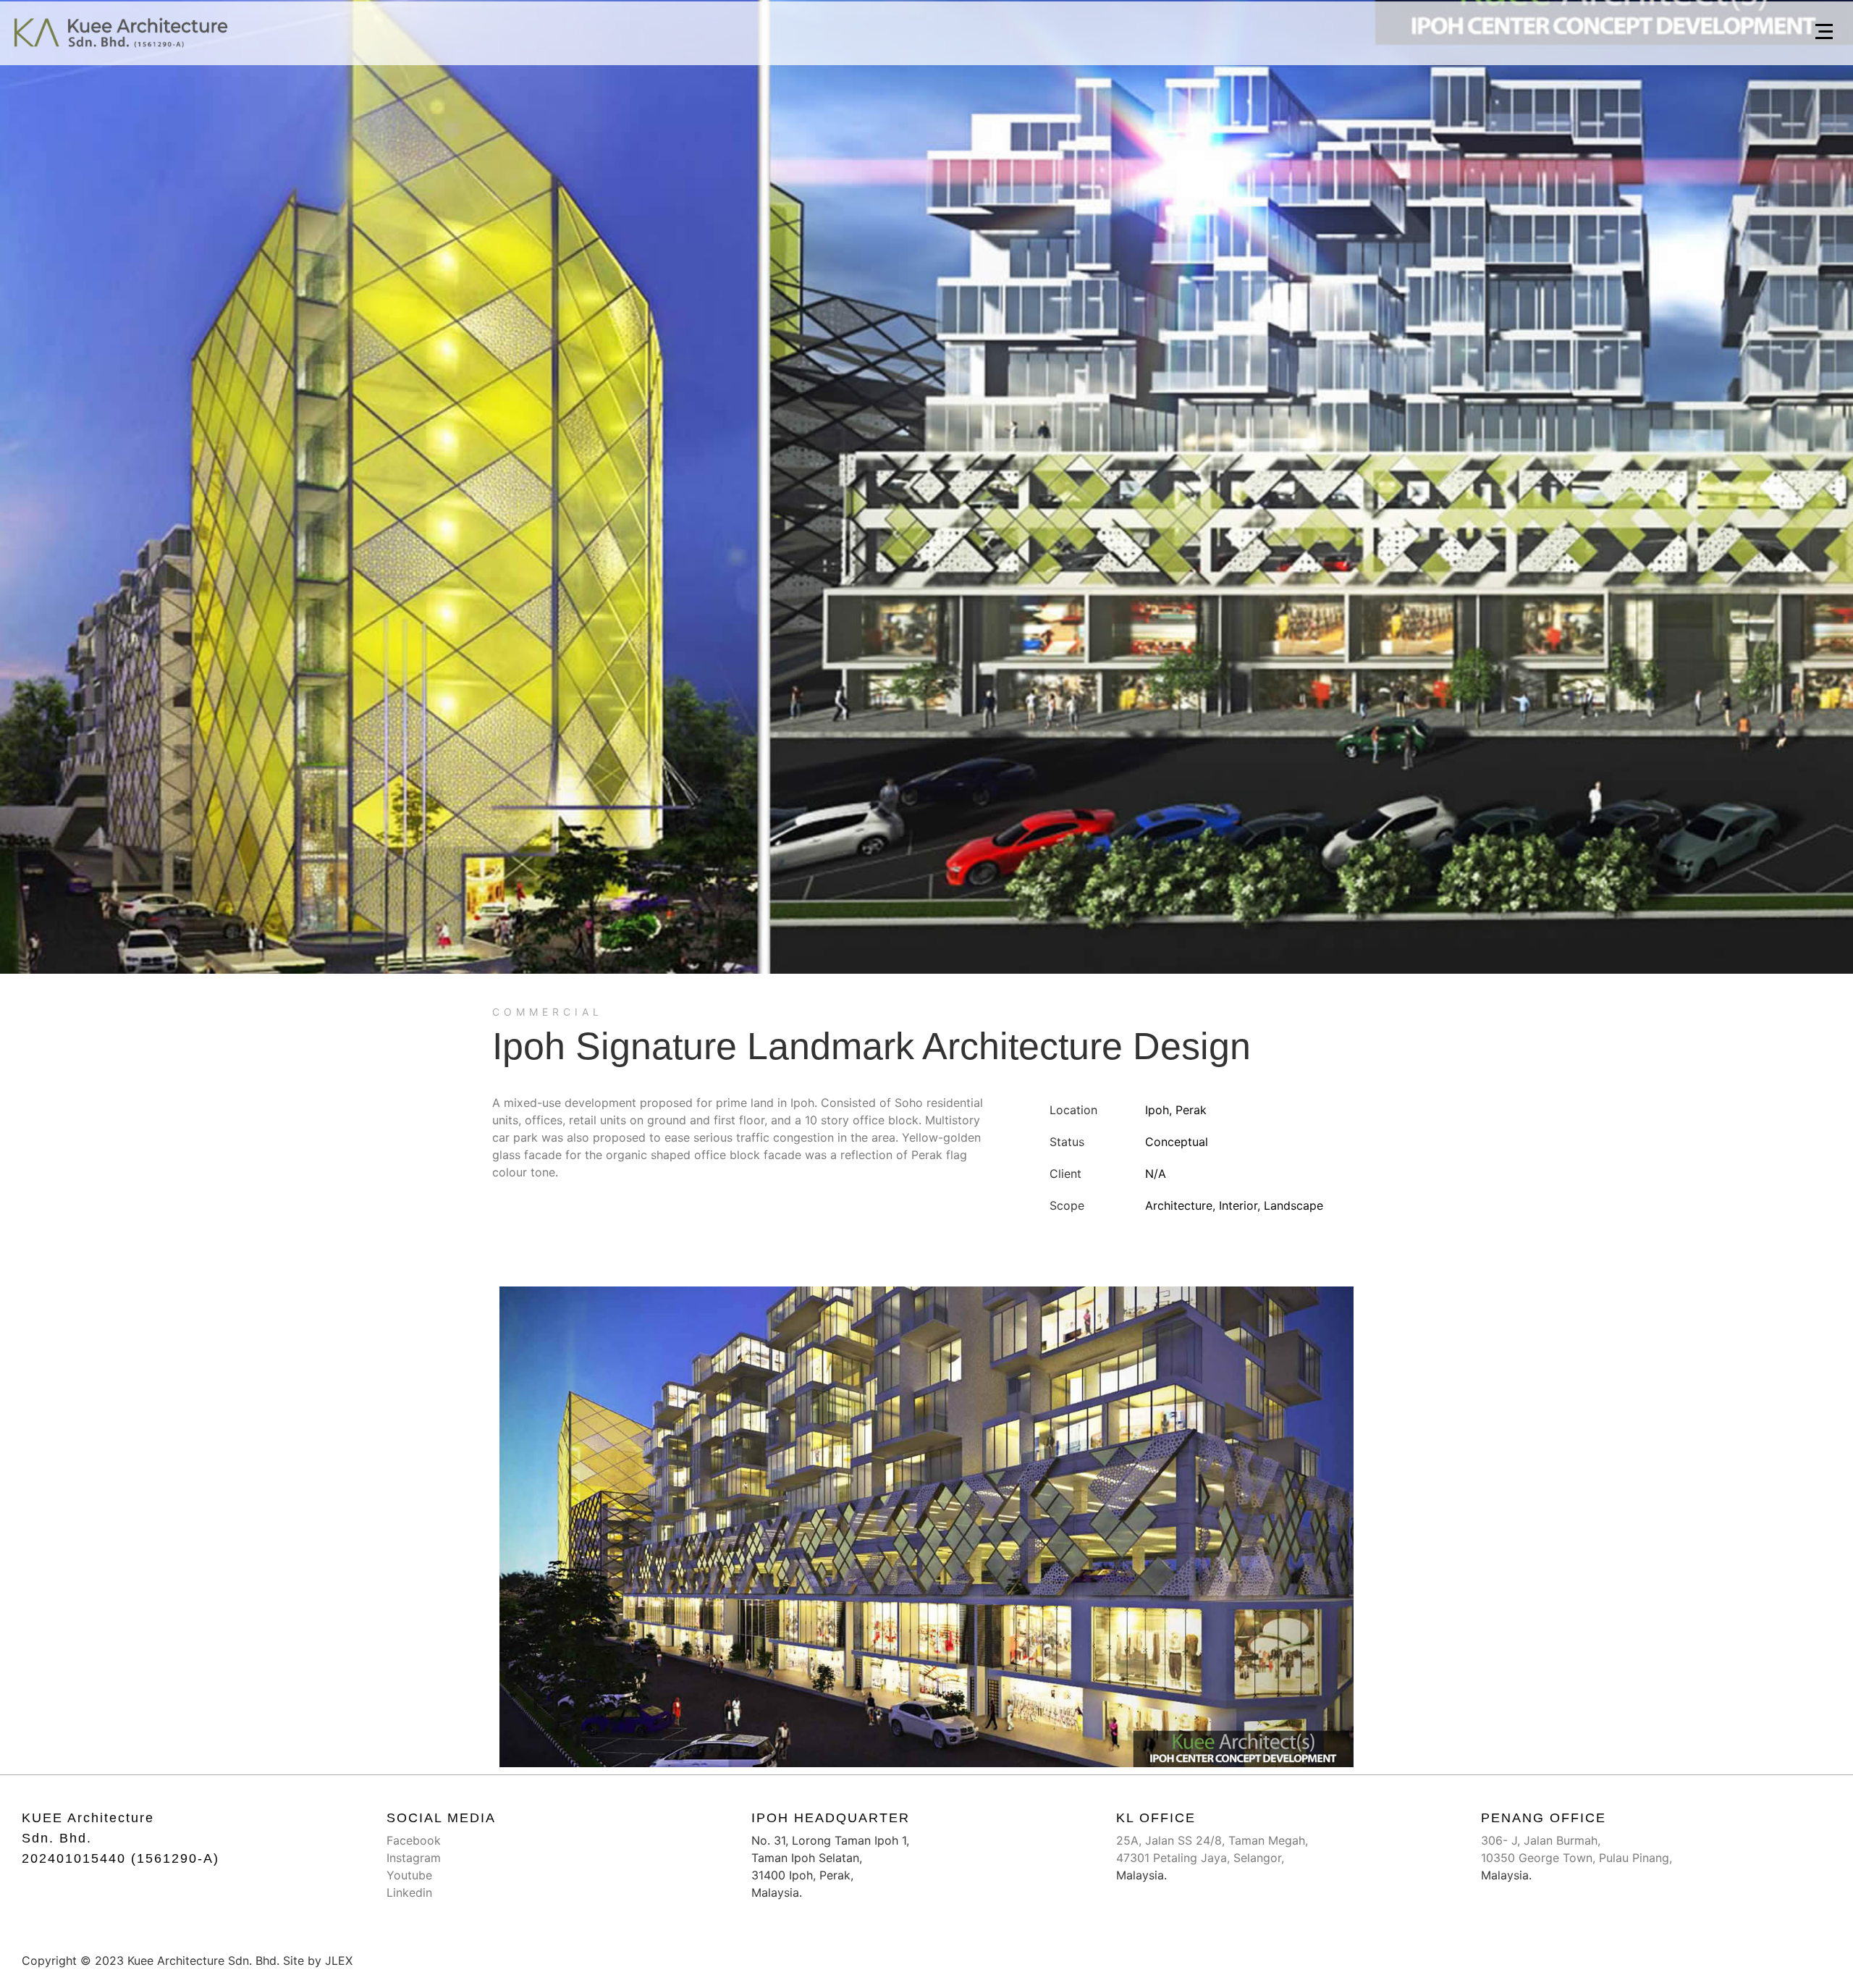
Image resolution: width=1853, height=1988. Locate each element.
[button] (1824, 33)
